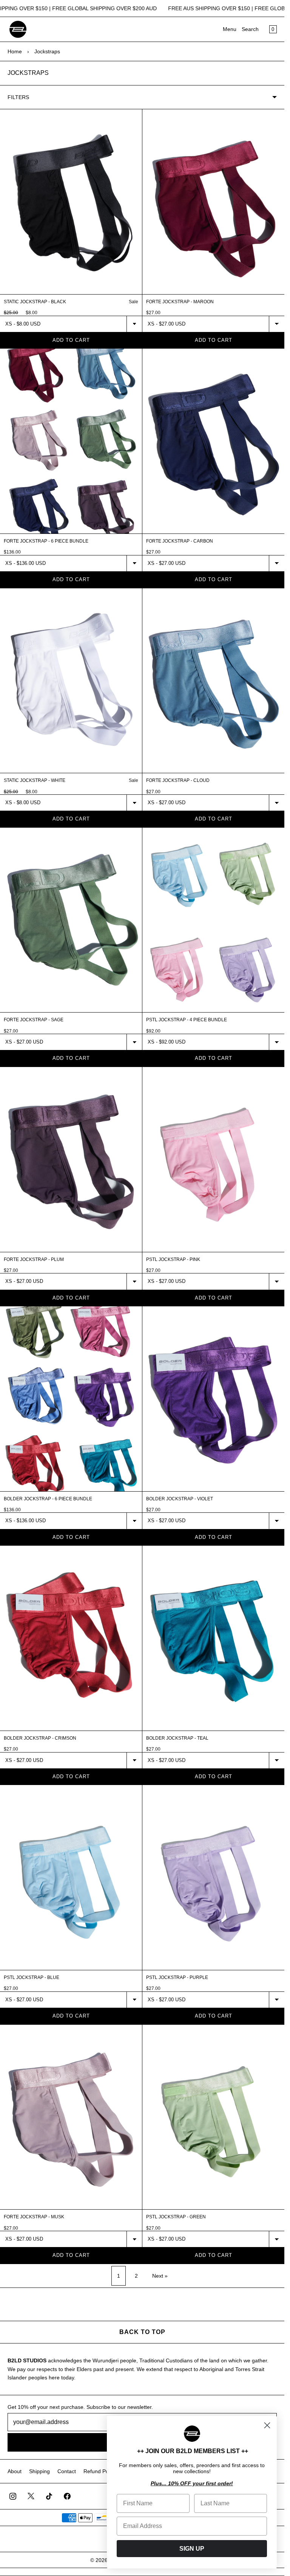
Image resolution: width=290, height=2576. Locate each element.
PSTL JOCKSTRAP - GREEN (176, 2217)
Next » (160, 2276)
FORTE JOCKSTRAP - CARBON (180, 541)
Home (15, 51)
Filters (18, 97)
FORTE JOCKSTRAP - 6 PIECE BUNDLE (46, 541)
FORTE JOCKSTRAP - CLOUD (178, 780)
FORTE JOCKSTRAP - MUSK (34, 2217)
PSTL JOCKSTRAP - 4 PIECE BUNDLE (187, 1020)
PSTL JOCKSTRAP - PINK (173, 1259)
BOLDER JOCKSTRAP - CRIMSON (40, 1738)
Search (250, 29)
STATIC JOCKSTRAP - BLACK (35, 302)
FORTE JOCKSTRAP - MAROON (180, 302)
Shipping (39, 2471)
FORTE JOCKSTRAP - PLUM (34, 1259)
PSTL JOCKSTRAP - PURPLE (177, 1977)
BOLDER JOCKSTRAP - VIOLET (180, 1499)
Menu (230, 29)
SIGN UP (192, 2549)
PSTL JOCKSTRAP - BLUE (32, 1977)
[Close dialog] (267, 2425)
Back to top (142, 2332)
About (15, 2471)
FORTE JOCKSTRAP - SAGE (34, 1020)
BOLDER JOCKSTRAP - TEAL (177, 1738)
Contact (67, 2471)
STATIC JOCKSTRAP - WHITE (35, 780)
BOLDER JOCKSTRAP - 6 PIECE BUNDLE (48, 1499)
